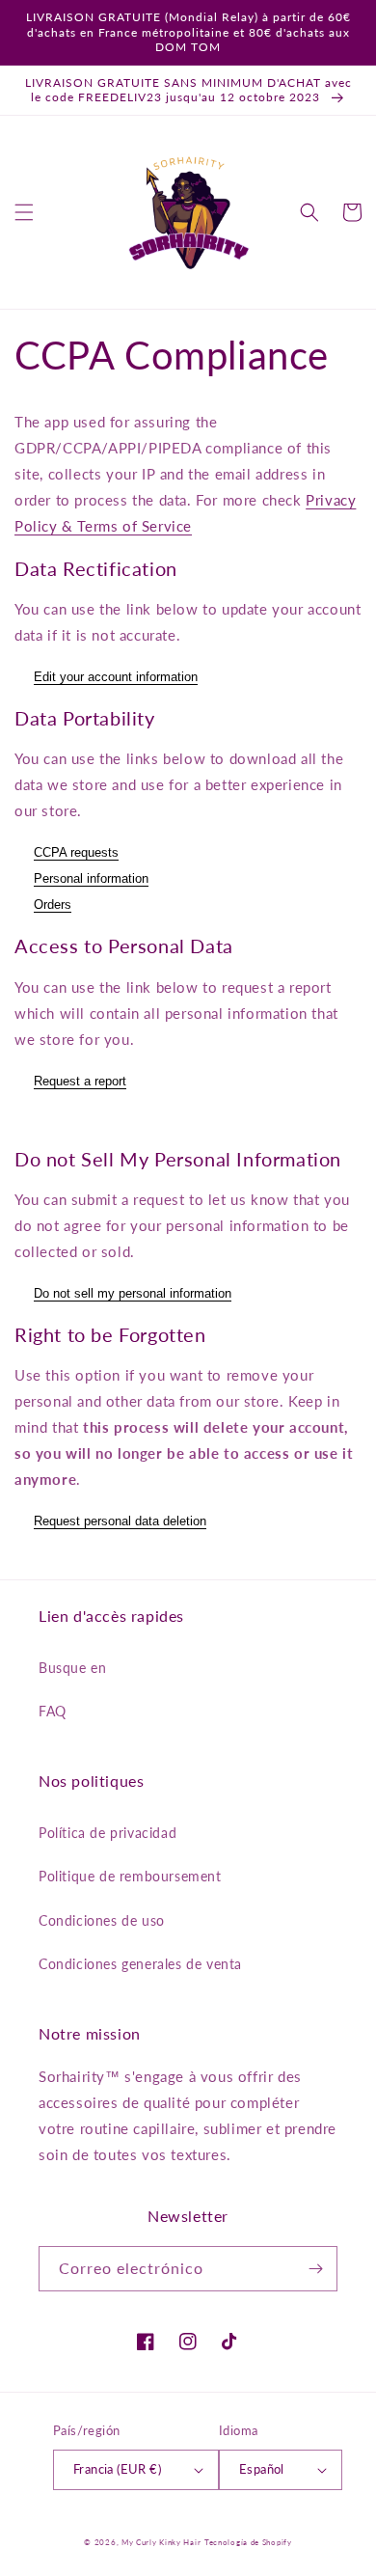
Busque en (72, 1668)
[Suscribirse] (315, 2269)
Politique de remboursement (130, 1876)
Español (262, 2469)
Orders (53, 904)
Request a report (80, 1081)
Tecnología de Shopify (248, 2542)
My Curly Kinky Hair (161, 2542)
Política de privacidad (107, 1833)
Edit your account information (116, 677)
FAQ (53, 1711)
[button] (24, 212)
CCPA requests (76, 852)
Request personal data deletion (120, 1521)
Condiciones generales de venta (140, 1964)
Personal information (91, 878)
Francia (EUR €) (117, 2469)
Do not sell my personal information (133, 1293)
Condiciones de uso (102, 1920)
